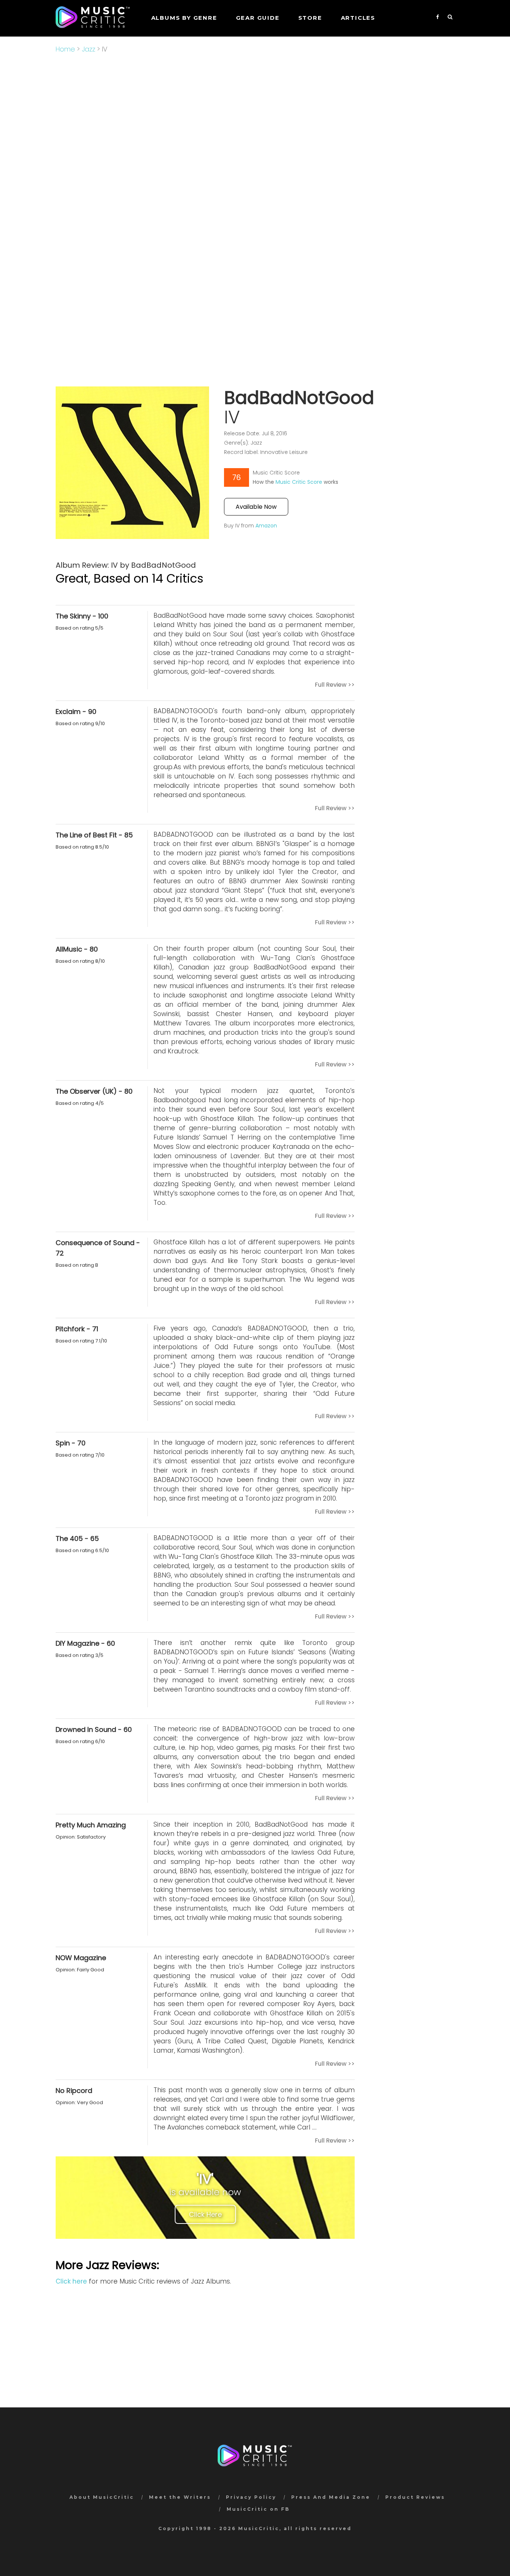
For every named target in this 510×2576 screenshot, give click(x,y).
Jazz (88, 49)
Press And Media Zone (331, 2497)
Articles (358, 18)
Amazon (266, 526)
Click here (71, 2281)
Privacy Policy (251, 2497)
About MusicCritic (102, 2497)
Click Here (205, 2214)
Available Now (256, 507)
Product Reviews (415, 2497)
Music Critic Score (299, 482)
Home (65, 49)
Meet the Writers (180, 2497)
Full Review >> (335, 685)
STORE (310, 18)
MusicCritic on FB (258, 2509)
